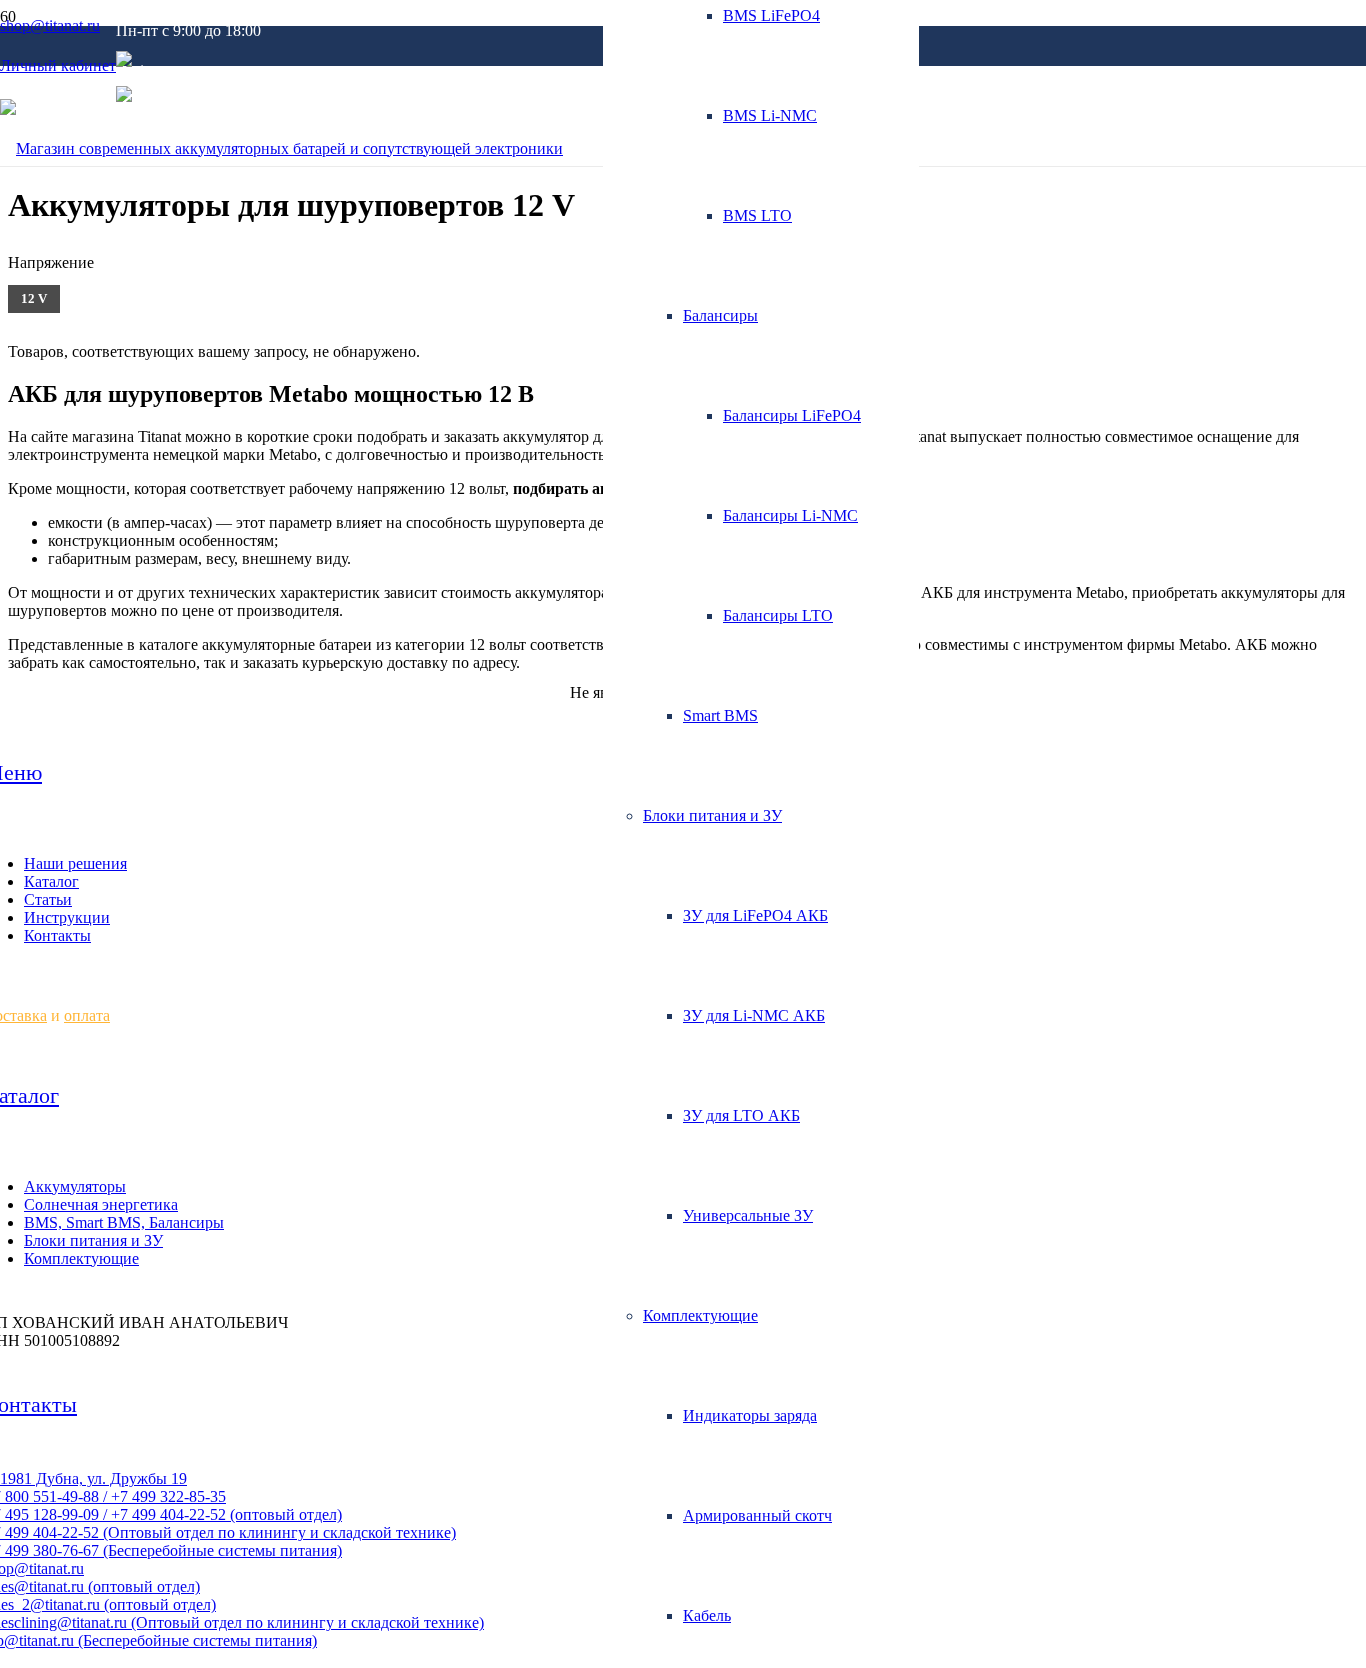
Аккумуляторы (75, 1186)
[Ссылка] (281, 148)
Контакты (57, 935)
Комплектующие (81, 1258)
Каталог (51, 881)
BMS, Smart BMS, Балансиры (124, 1222)
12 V (34, 298)
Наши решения (75, 863)
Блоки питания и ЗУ (93, 1240)
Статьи (48, 899)
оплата (87, 1015)
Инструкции (67, 917)
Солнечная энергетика (101, 1204)
